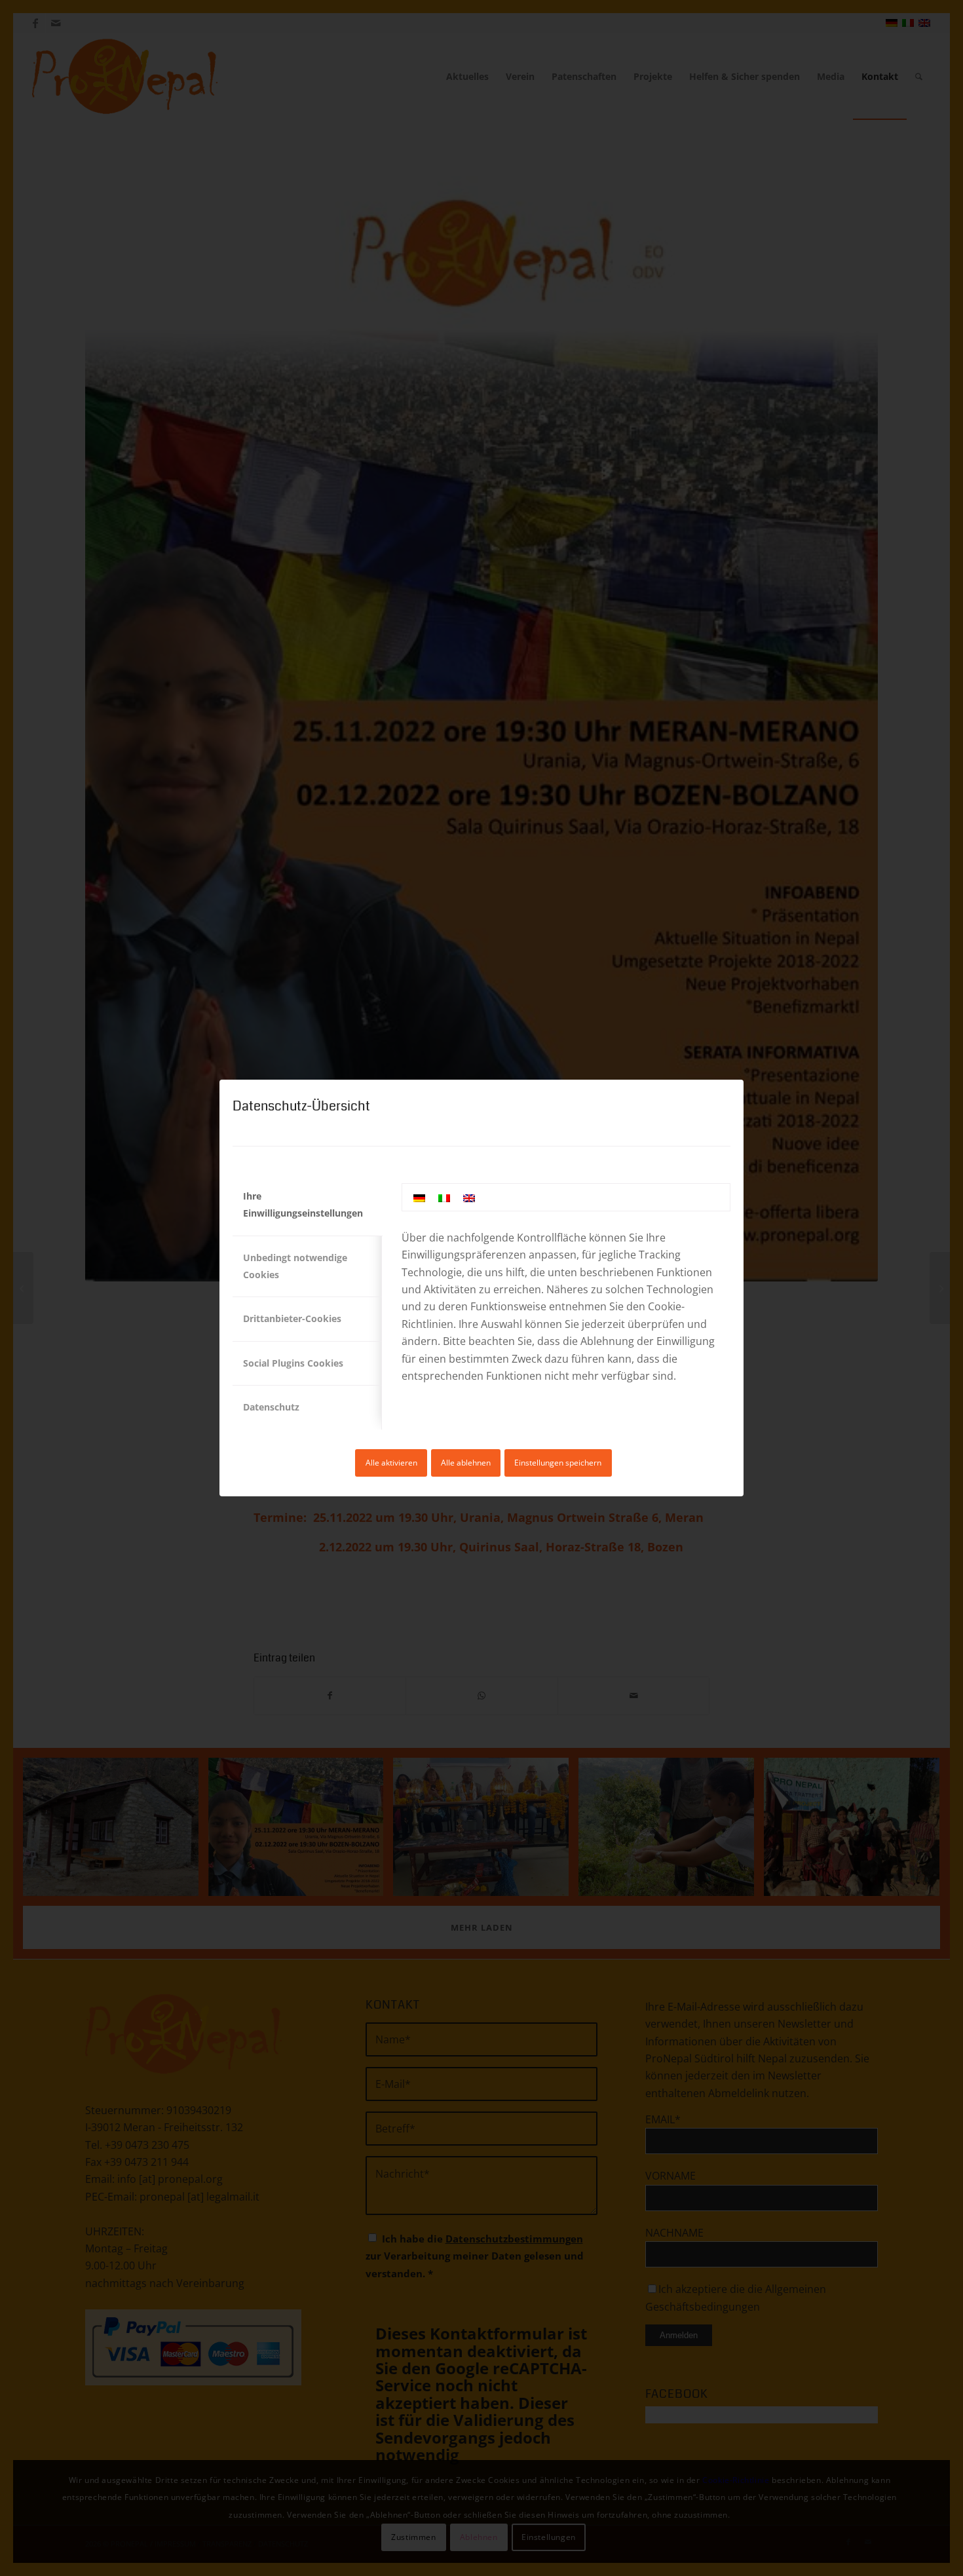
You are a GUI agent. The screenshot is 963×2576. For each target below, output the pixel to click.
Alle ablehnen (466, 1463)
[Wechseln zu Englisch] (469, 1197)
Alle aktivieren (391, 1463)
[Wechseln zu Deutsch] (419, 1197)
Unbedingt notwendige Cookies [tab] (295, 1266)
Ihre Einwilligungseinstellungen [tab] (303, 1204)
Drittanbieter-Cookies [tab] (292, 1318)
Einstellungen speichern (558, 1463)
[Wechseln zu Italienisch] (444, 1197)
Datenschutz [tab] (271, 1407)
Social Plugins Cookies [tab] (293, 1363)
